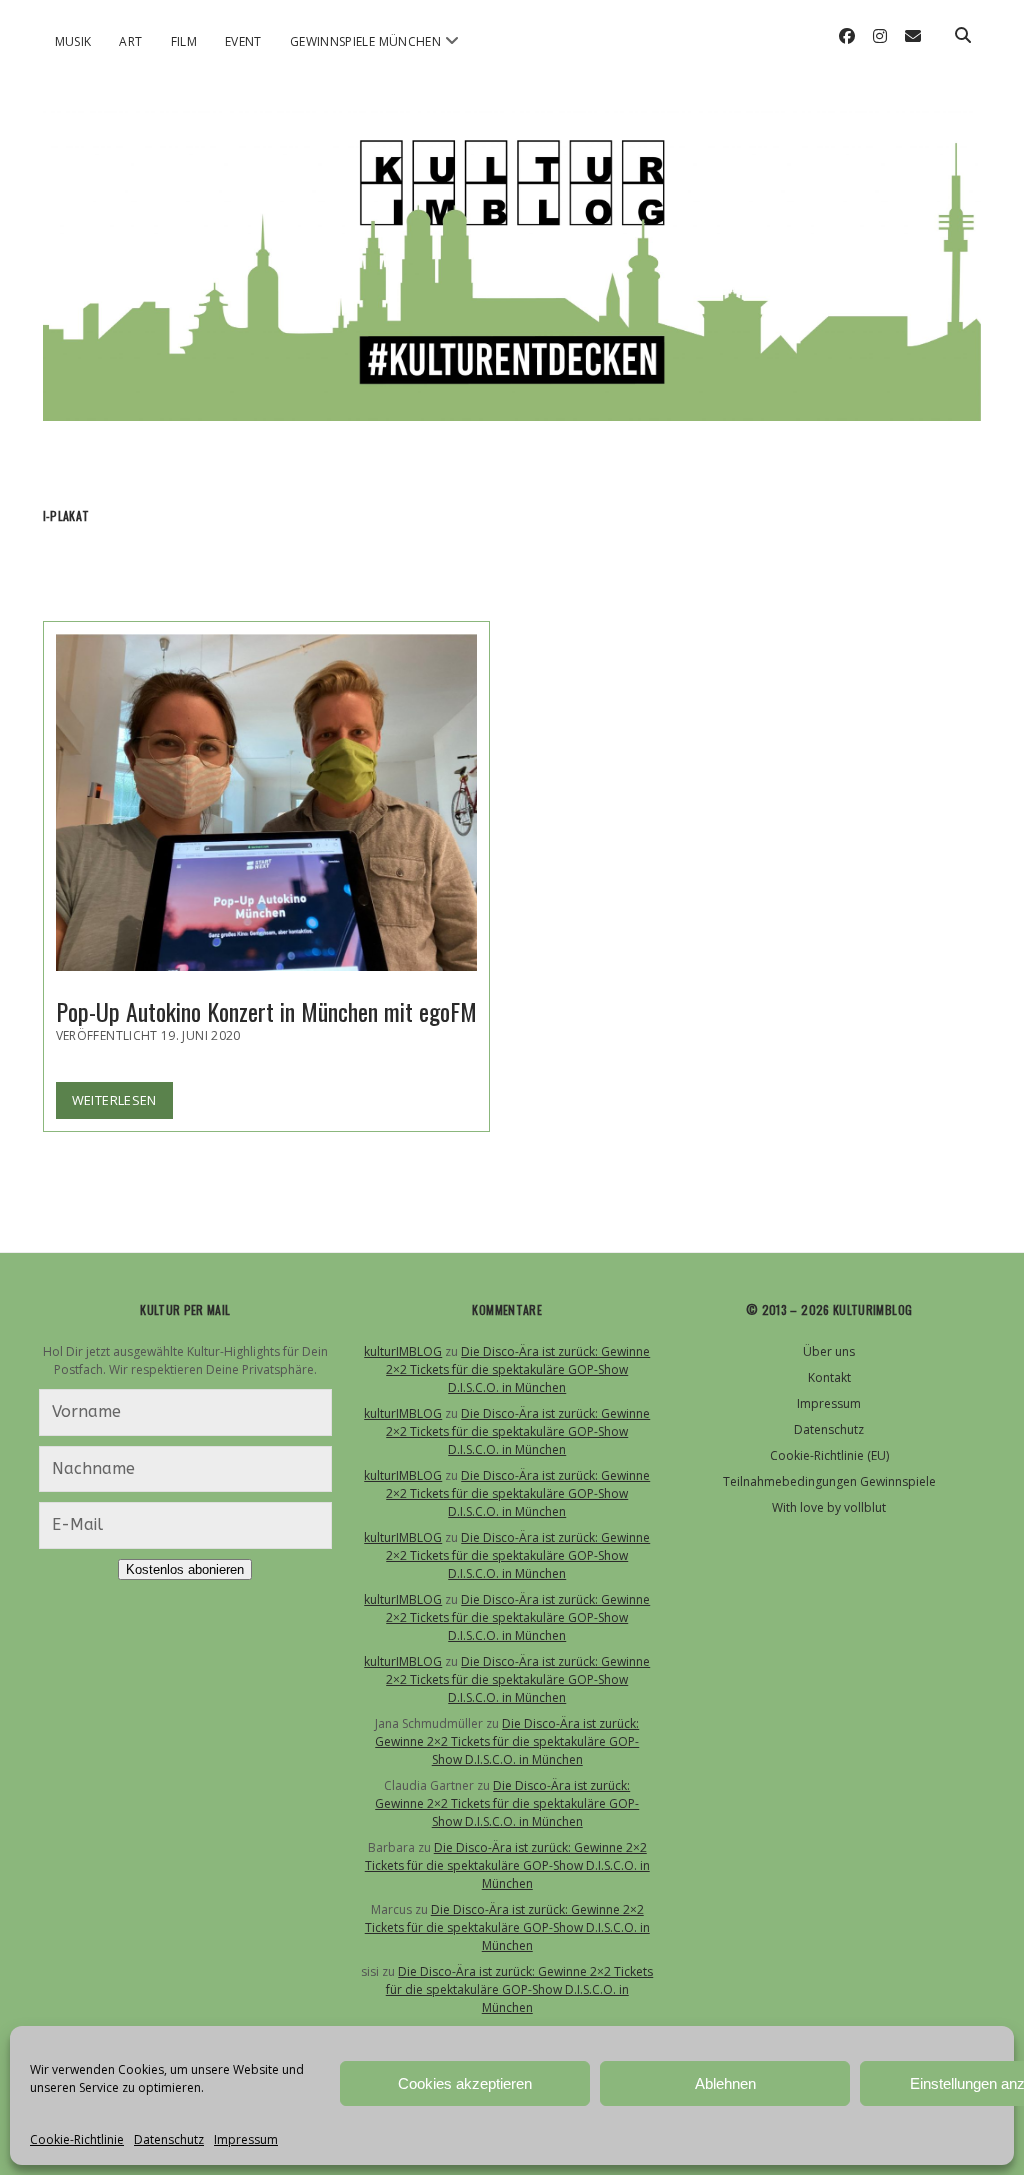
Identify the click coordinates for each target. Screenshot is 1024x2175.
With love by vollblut (829, 1507)
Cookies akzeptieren (465, 2083)
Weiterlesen (122, 1104)
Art (130, 41)
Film (184, 41)
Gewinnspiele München (365, 41)
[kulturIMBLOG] (512, 401)
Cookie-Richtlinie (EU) (829, 1455)
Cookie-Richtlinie (77, 2139)
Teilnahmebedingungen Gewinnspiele (829, 1481)
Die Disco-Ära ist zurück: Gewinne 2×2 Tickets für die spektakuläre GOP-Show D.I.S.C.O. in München (518, 1369)
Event (243, 41)
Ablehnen (725, 2083)
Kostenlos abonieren (185, 1569)
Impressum (246, 2139)
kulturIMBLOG (403, 1351)
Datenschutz (169, 2139)
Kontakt (829, 1377)
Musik (73, 41)
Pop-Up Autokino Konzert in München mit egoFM (267, 802)
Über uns (829, 1351)
